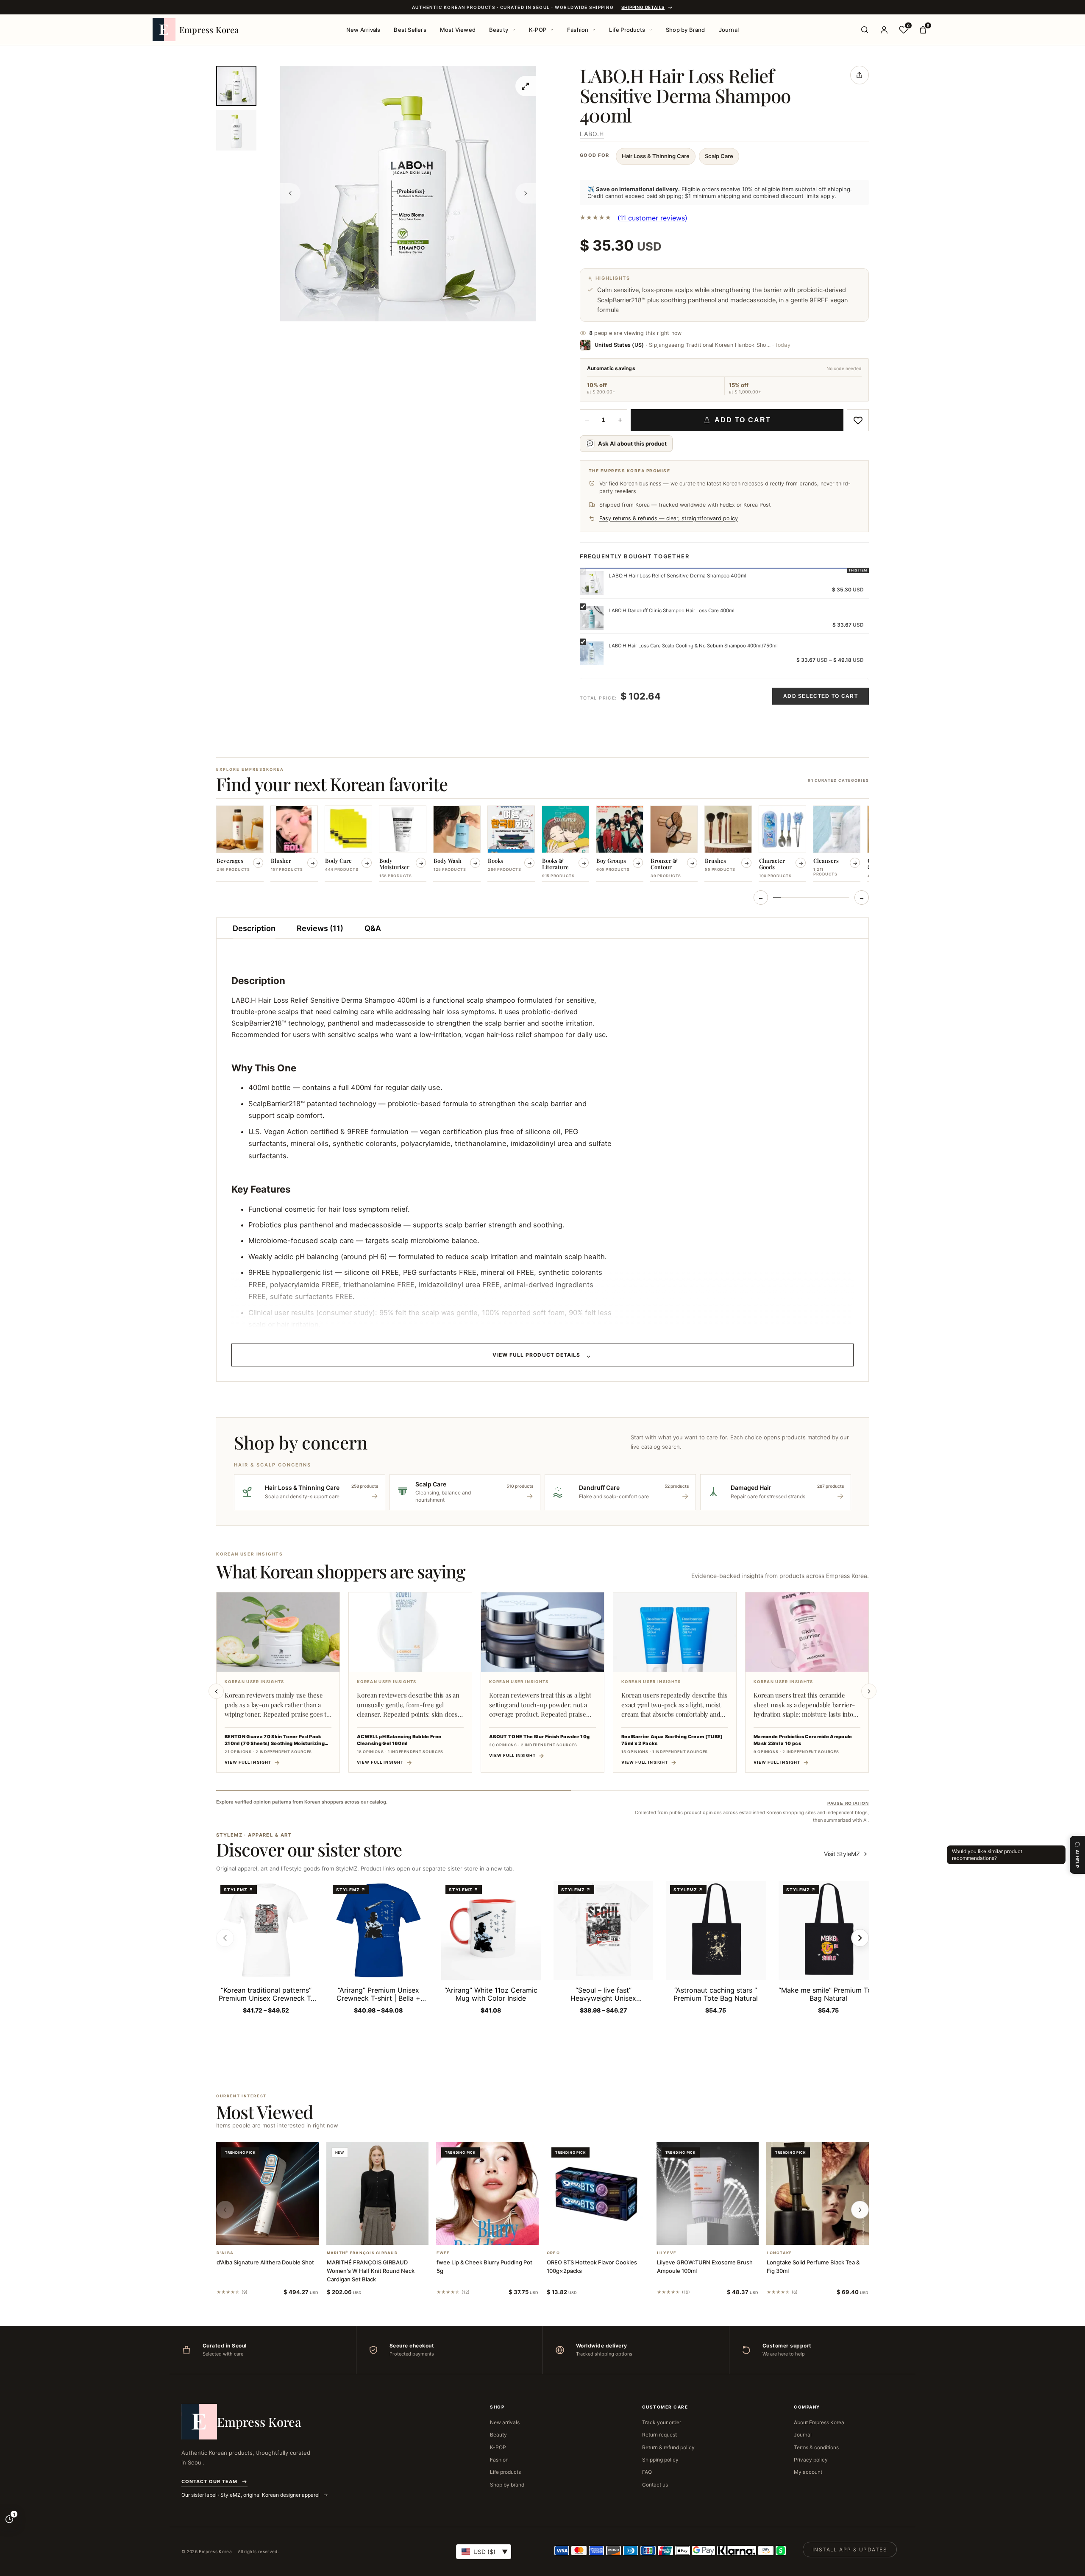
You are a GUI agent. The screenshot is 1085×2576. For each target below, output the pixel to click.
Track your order (662, 2422)
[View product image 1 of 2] (236, 86)
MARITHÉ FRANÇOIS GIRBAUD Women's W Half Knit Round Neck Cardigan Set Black (371, 2271)
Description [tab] (254, 928)
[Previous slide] (216, 1691)
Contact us (655, 2485)
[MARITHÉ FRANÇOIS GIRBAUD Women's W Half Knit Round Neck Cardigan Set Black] (378, 2194)
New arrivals (505, 2422)
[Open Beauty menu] (514, 30)
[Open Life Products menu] (651, 30)
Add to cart (743, 420)
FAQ (647, 2472)
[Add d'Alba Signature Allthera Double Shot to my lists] (278, 2234)
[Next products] (860, 2210)
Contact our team (209, 2481)
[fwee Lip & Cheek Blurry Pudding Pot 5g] (487, 2194)
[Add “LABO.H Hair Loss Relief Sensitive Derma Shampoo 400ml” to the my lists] (858, 420)
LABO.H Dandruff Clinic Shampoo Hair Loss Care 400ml (672, 611)
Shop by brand (507, 2485)
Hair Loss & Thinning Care (656, 156)
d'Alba (225, 2253)
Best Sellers (410, 30)
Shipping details (643, 7)
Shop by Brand (686, 30)
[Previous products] (225, 2210)
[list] (542, 845)
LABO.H (592, 134)
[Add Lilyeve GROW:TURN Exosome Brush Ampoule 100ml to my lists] (718, 2234)
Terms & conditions (816, 2447)
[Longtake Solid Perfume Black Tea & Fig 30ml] (818, 2194)
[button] (257, 2234)
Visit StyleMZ (846, 1854)
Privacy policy (811, 2460)
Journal (729, 30)
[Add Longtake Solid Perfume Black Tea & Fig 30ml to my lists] (828, 2234)
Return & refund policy (668, 2447)
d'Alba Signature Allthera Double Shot (265, 2262)
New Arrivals (363, 30)
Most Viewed (458, 30)
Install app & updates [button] (850, 2550)
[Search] (865, 30)
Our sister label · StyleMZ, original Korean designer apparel (251, 2495)
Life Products (627, 30)
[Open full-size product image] (526, 86)
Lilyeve (667, 2253)
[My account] (884, 30)
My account (808, 2472)
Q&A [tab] (373, 928)
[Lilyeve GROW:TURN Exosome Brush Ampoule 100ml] (708, 2194)
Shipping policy (660, 2460)
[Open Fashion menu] (594, 30)
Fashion (578, 30)
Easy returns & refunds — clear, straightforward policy (669, 518)
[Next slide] (869, 1691)
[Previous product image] (290, 193)
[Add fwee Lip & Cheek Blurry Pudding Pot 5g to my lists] (498, 2234)
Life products (505, 2472)
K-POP (538, 30)
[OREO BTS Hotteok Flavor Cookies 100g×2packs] (598, 2194)
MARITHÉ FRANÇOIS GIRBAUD (362, 2253)
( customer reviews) (652, 218)
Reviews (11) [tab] (320, 928)
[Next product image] (526, 193)
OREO (553, 2253)
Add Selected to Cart (821, 696)
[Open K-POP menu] (552, 30)
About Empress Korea (819, 2422)
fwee (443, 2253)
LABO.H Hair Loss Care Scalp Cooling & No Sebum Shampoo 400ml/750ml (693, 646)
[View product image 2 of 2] (236, 130)
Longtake (779, 2253)
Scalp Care (719, 156)
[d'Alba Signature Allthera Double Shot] (267, 2194)
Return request (659, 2435)
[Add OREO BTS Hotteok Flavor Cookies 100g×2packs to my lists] (608, 2234)
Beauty (499, 30)
